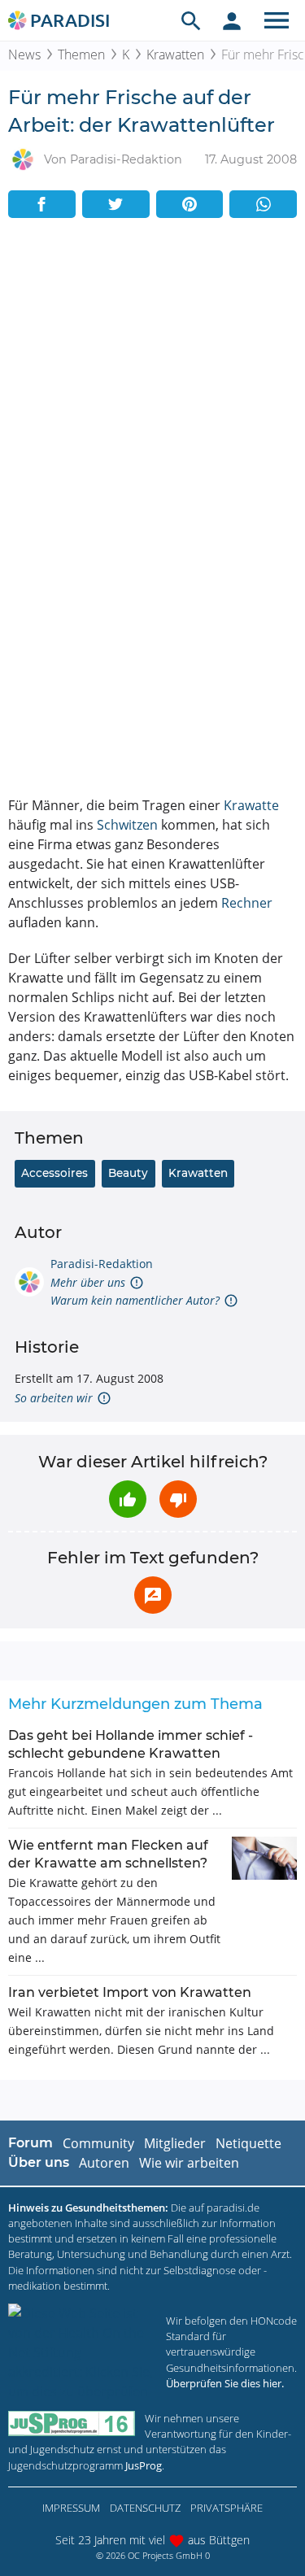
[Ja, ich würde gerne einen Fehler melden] (153, 1595)
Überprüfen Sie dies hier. (225, 2383)
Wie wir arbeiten (189, 2163)
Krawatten (175, 54)
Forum (30, 2143)
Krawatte (251, 805)
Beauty (128, 1173)
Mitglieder (175, 2143)
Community (98, 2143)
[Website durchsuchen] (191, 20)
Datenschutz (145, 2508)
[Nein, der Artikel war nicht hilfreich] (178, 1499)
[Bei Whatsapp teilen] (263, 204)
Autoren (104, 2163)
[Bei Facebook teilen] (42, 204)
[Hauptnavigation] (277, 20)
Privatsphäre (227, 2508)
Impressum (71, 2508)
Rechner (247, 903)
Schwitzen (127, 825)
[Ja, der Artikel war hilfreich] (128, 1499)
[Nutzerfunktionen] (232, 20)
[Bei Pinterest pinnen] (190, 204)
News (24, 54)
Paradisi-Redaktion (102, 1264)
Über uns (39, 2162)
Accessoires (54, 1173)
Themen (81, 54)
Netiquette (248, 2143)
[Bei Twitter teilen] (116, 204)
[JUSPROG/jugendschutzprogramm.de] (72, 2423)
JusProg (144, 2465)
